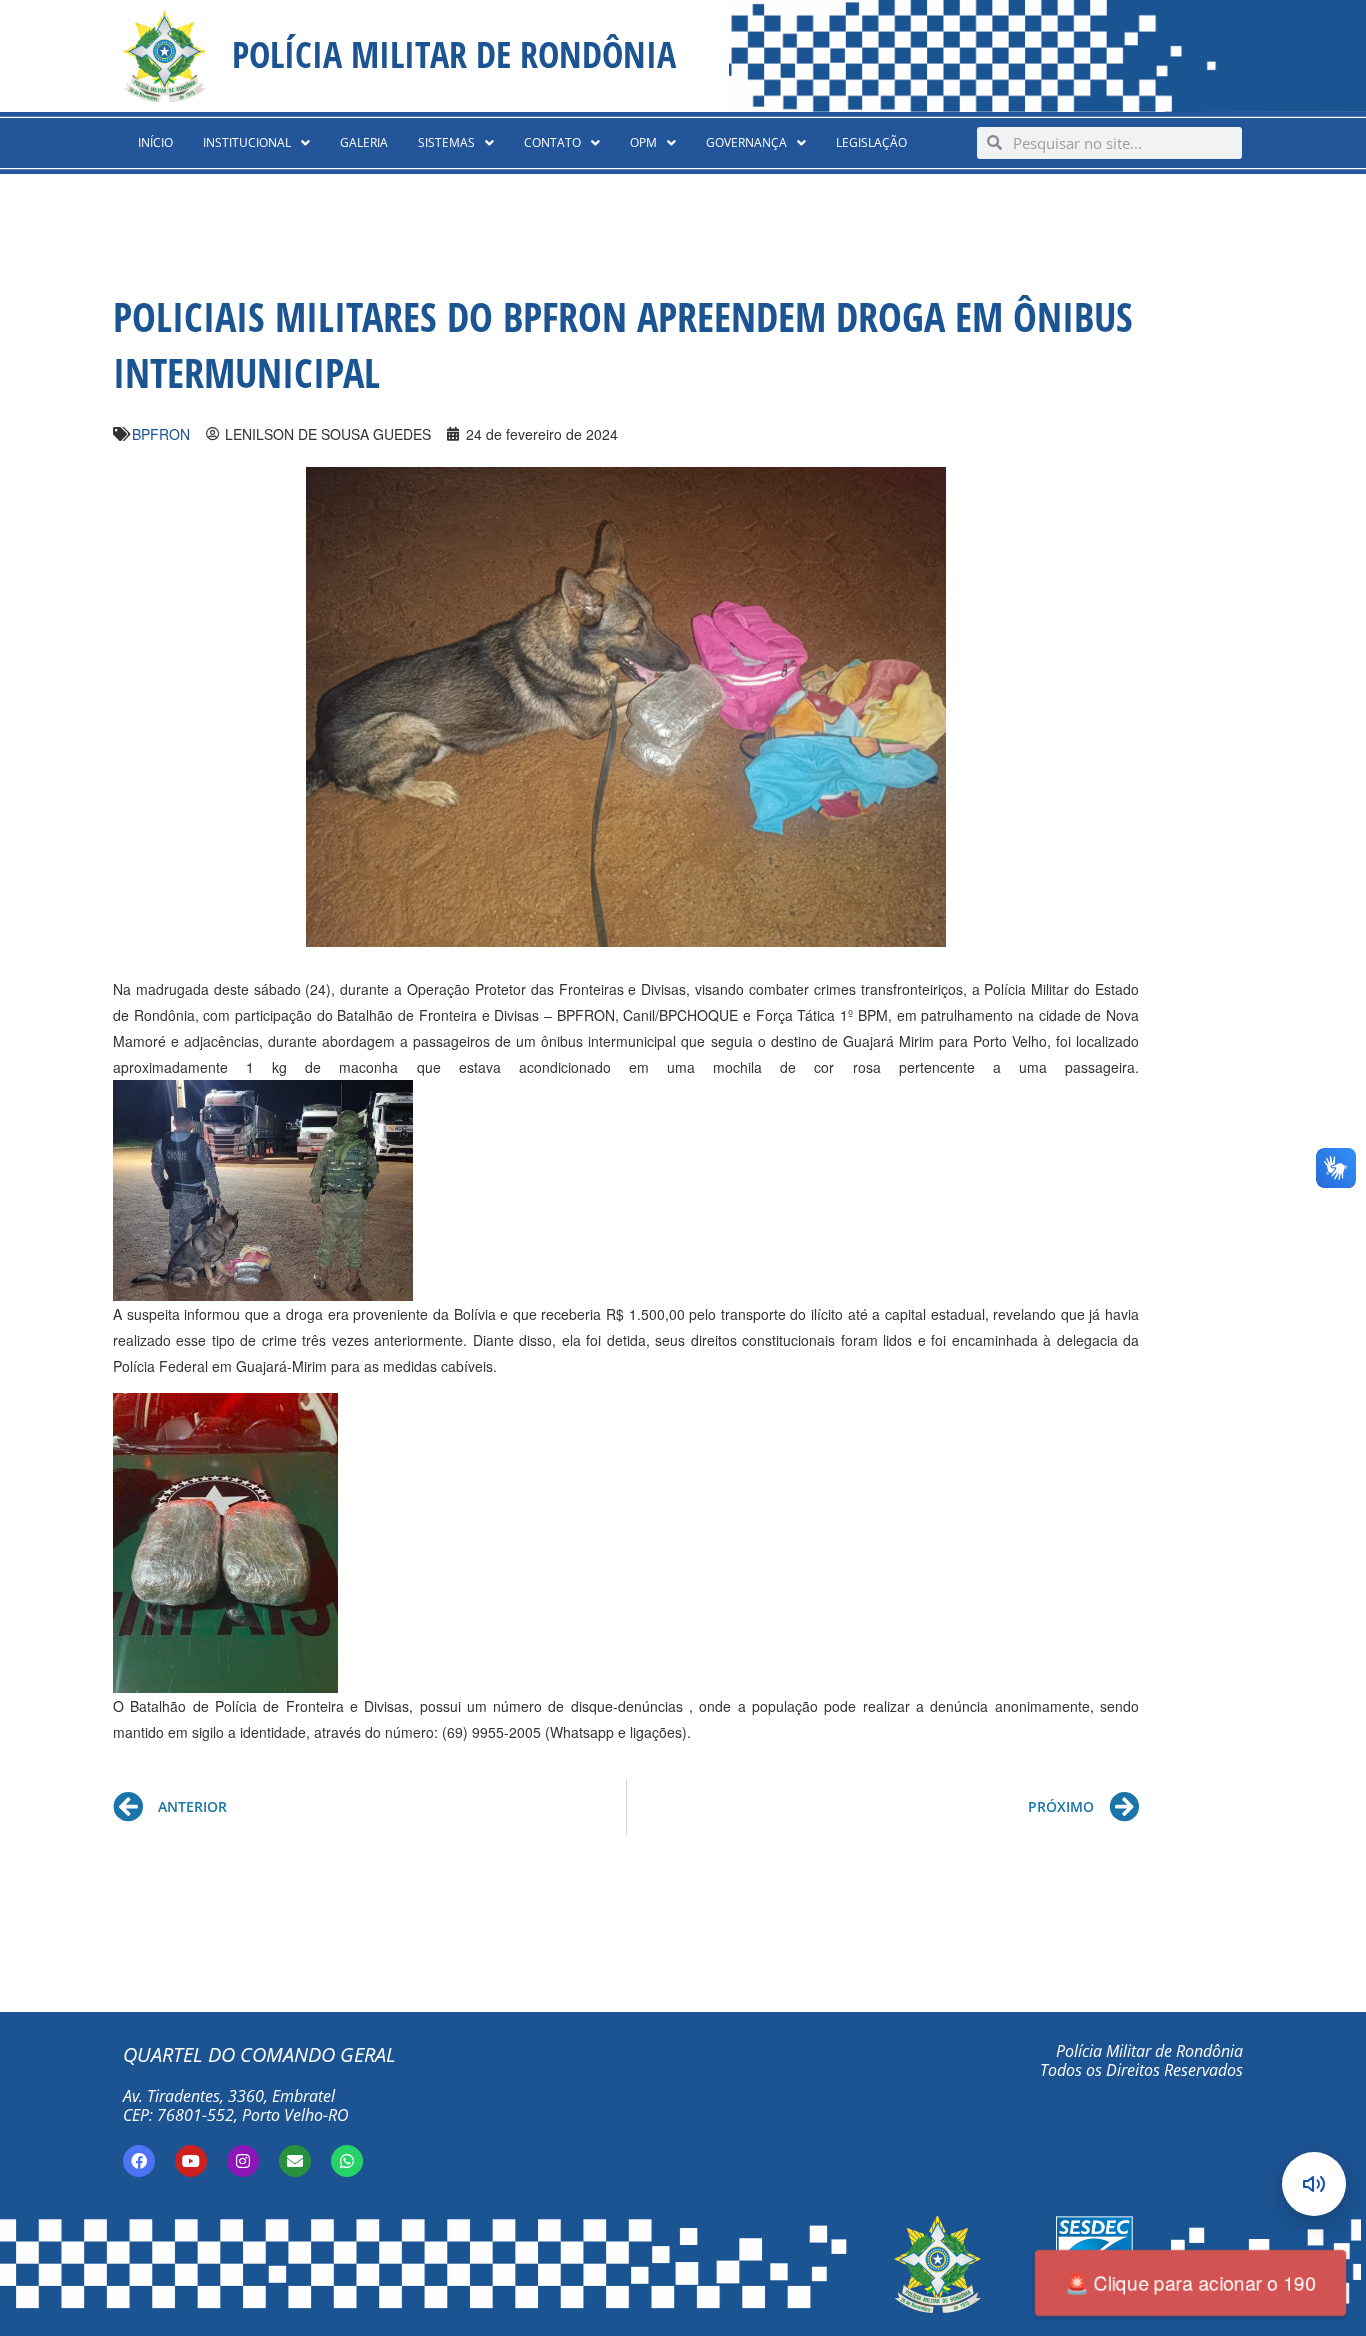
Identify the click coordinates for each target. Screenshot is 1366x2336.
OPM (643, 142)
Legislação (871, 142)
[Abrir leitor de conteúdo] (1314, 2184)
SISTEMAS (446, 142)
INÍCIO (155, 142)
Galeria (364, 142)
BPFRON (161, 434)
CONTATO (552, 142)
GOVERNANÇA (746, 142)
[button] (256, 143)
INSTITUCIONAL (247, 142)
